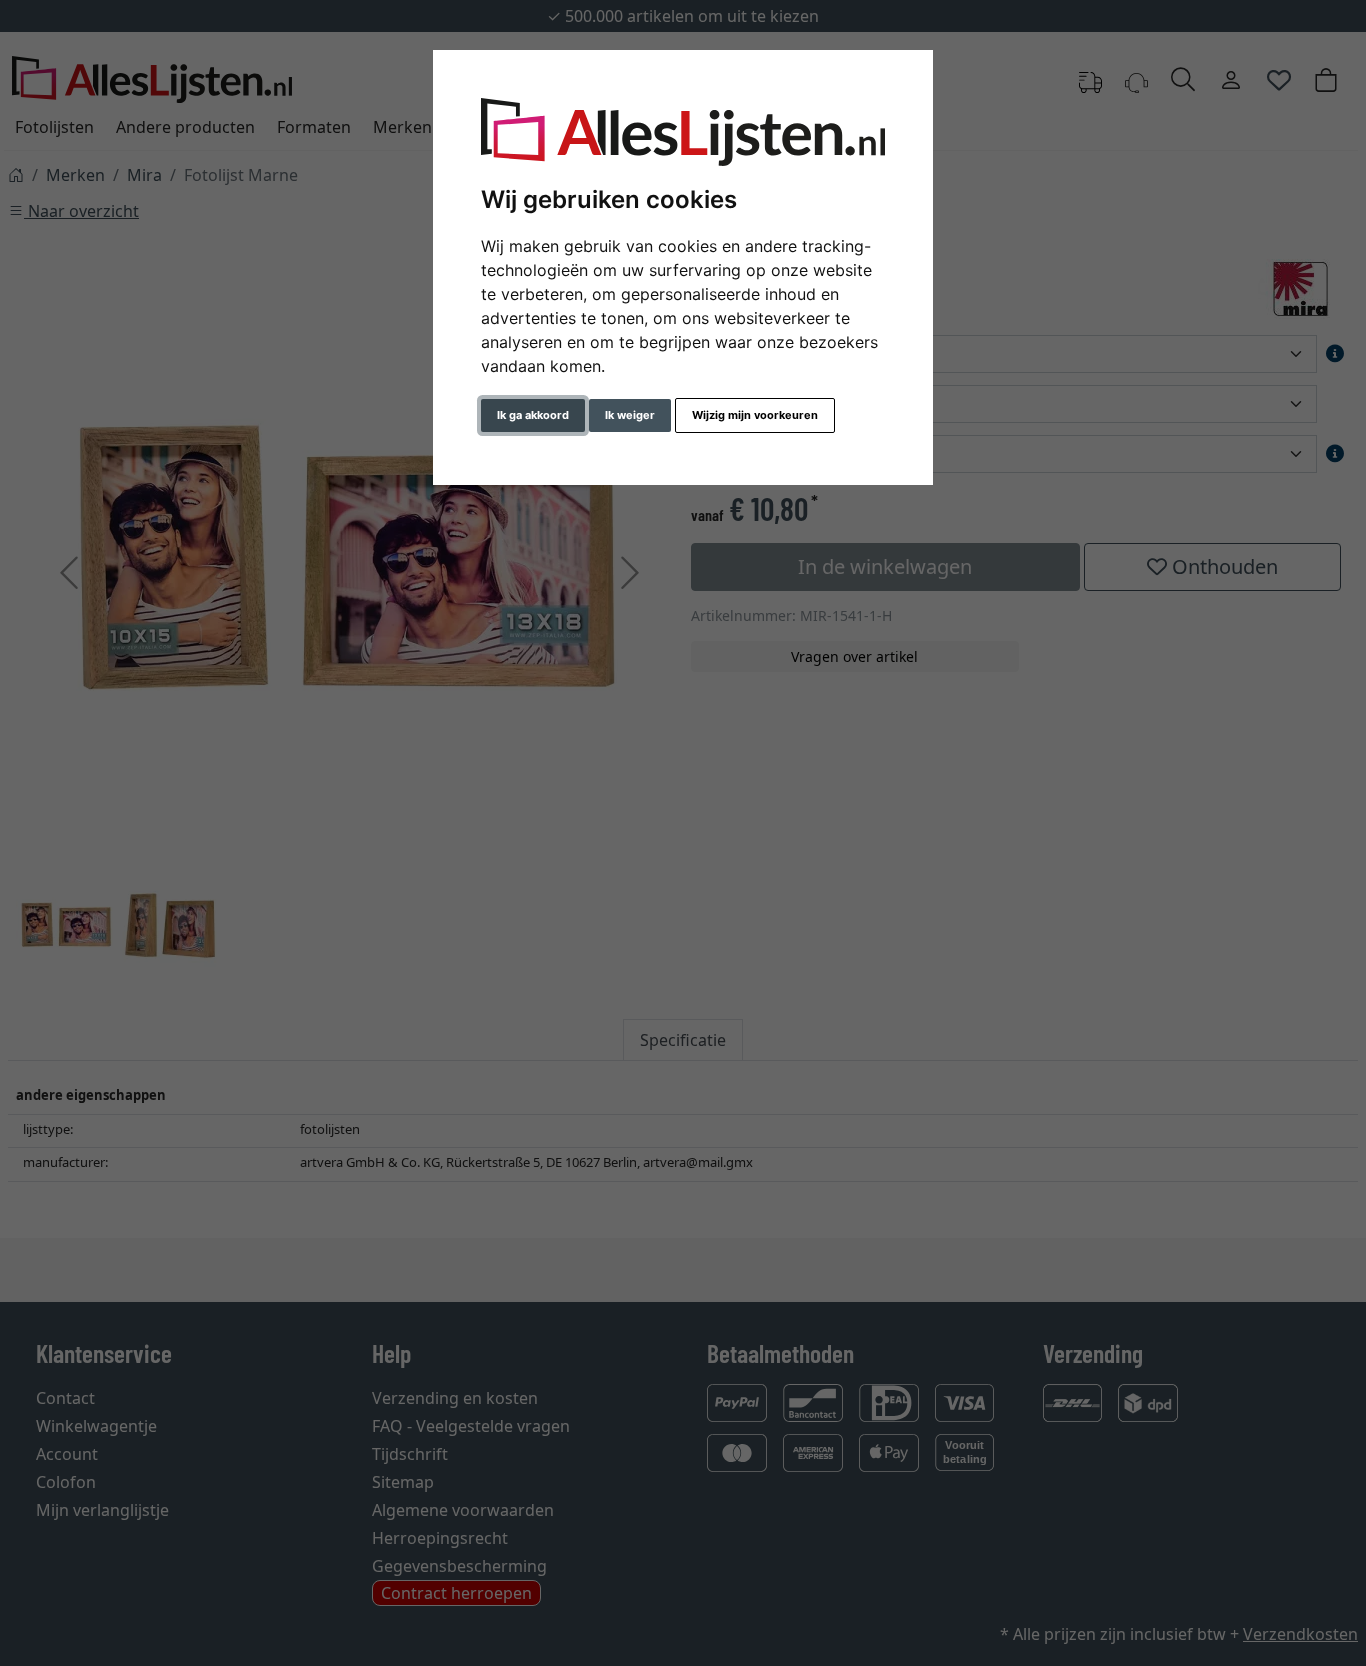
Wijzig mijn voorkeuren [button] (755, 415)
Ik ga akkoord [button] (533, 415)
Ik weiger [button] (630, 415)
